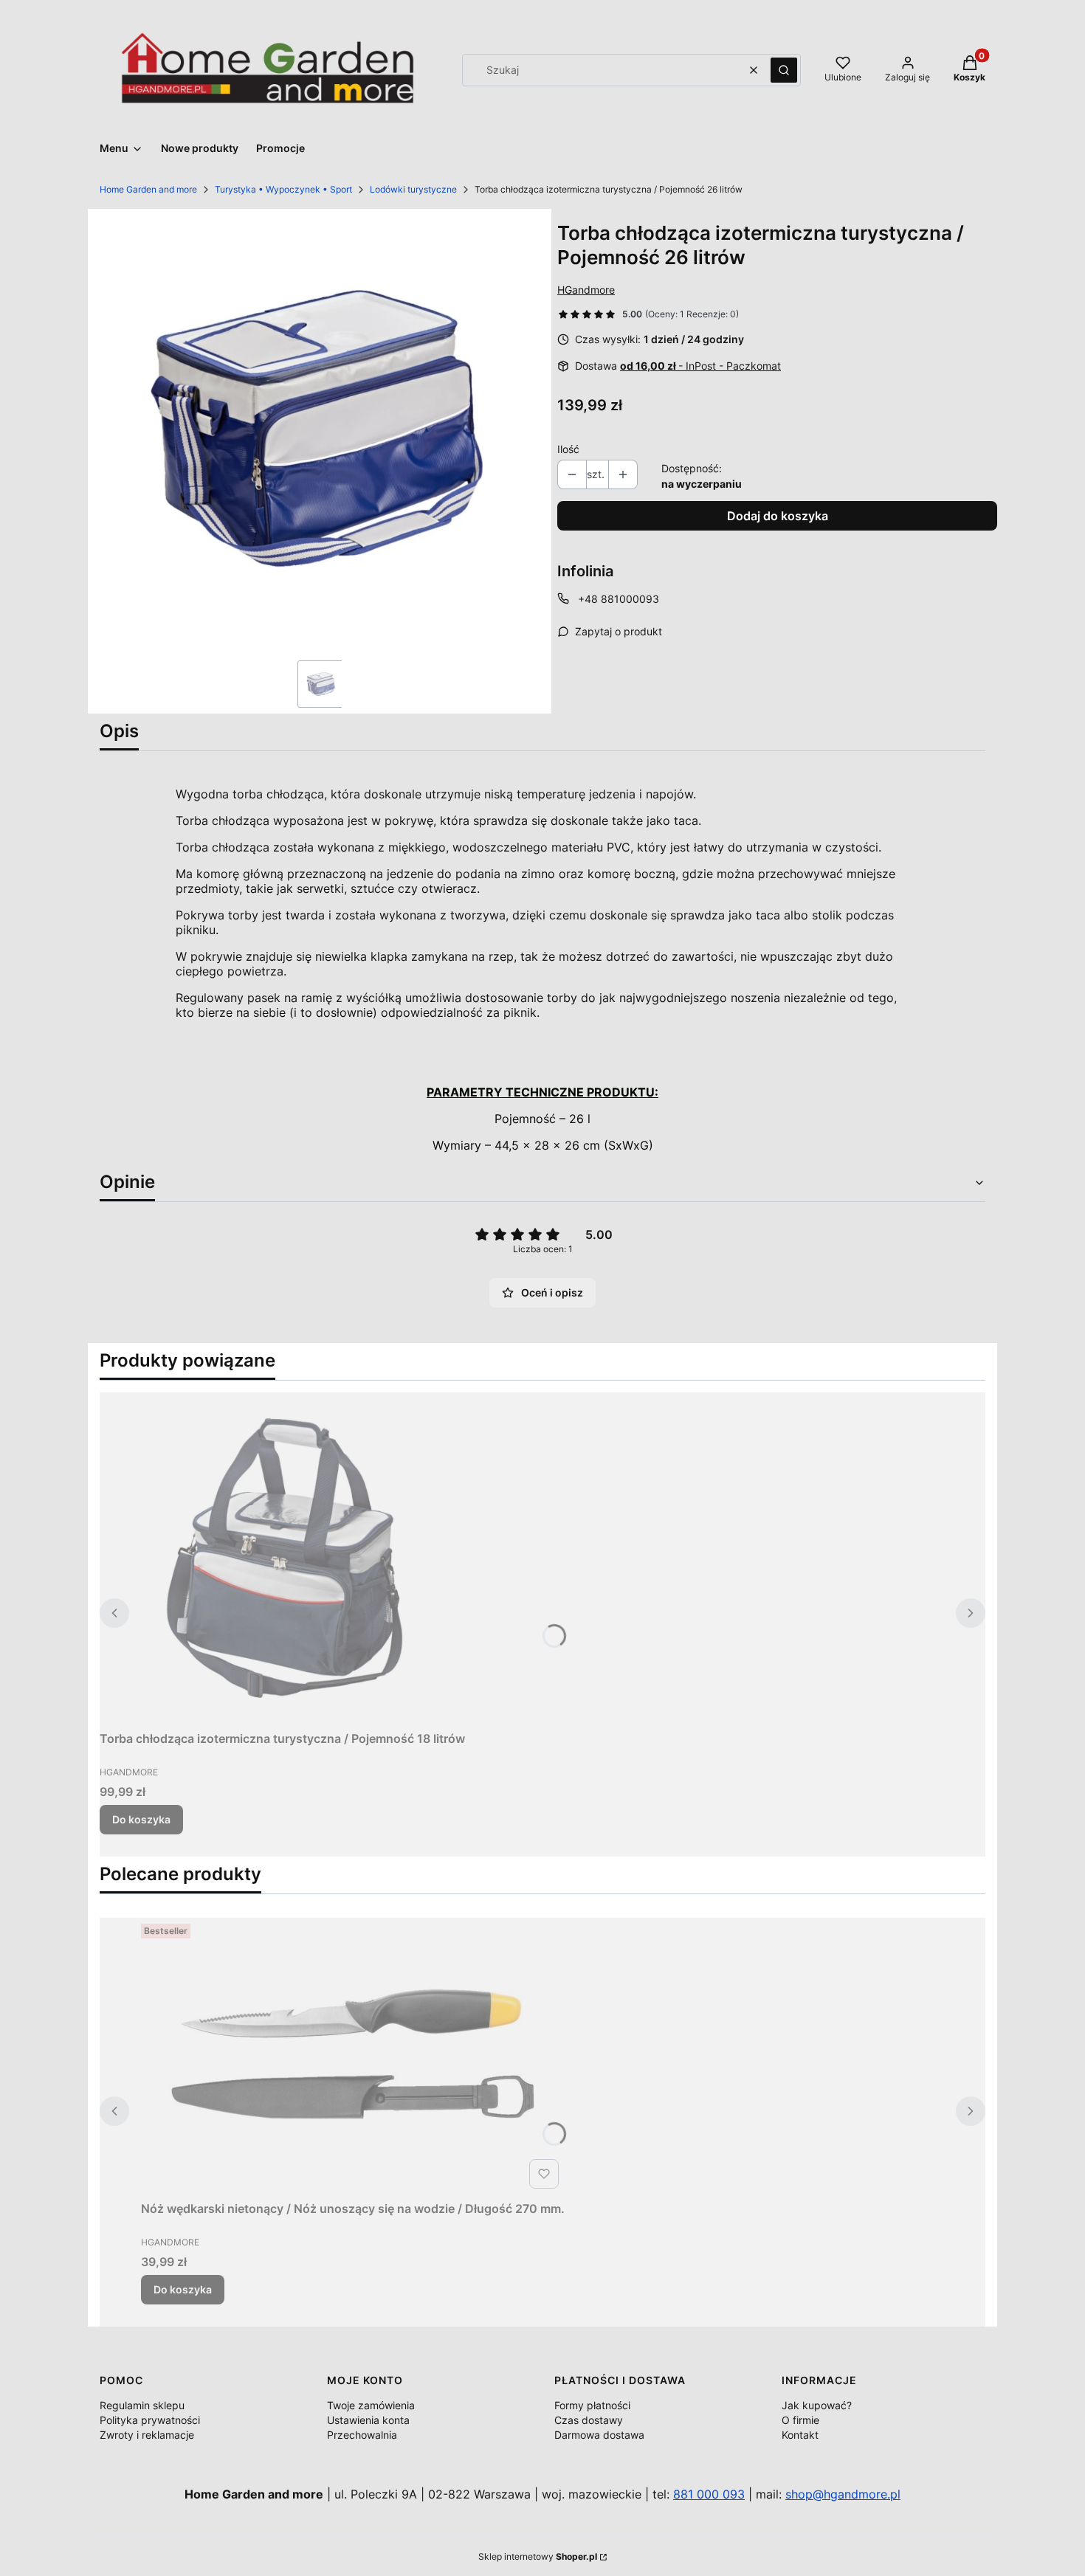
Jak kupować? (817, 2405)
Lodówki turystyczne (413, 189)
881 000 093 (709, 2494)
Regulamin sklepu (142, 2405)
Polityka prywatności (150, 2420)
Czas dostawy (589, 2420)
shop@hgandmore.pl (843, 2494)
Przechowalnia (362, 2435)
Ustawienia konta (368, 2420)
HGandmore (586, 290)
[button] (784, 70)
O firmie (800, 2420)
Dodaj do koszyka (778, 516)
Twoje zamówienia (371, 2405)
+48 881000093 (619, 599)
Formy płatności (592, 2405)
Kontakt (800, 2435)
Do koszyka (141, 1819)
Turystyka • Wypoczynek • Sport (283, 189)
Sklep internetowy (538, 2556)
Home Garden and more (148, 189)
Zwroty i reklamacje (147, 2435)
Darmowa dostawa (599, 2435)
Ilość (568, 449)
